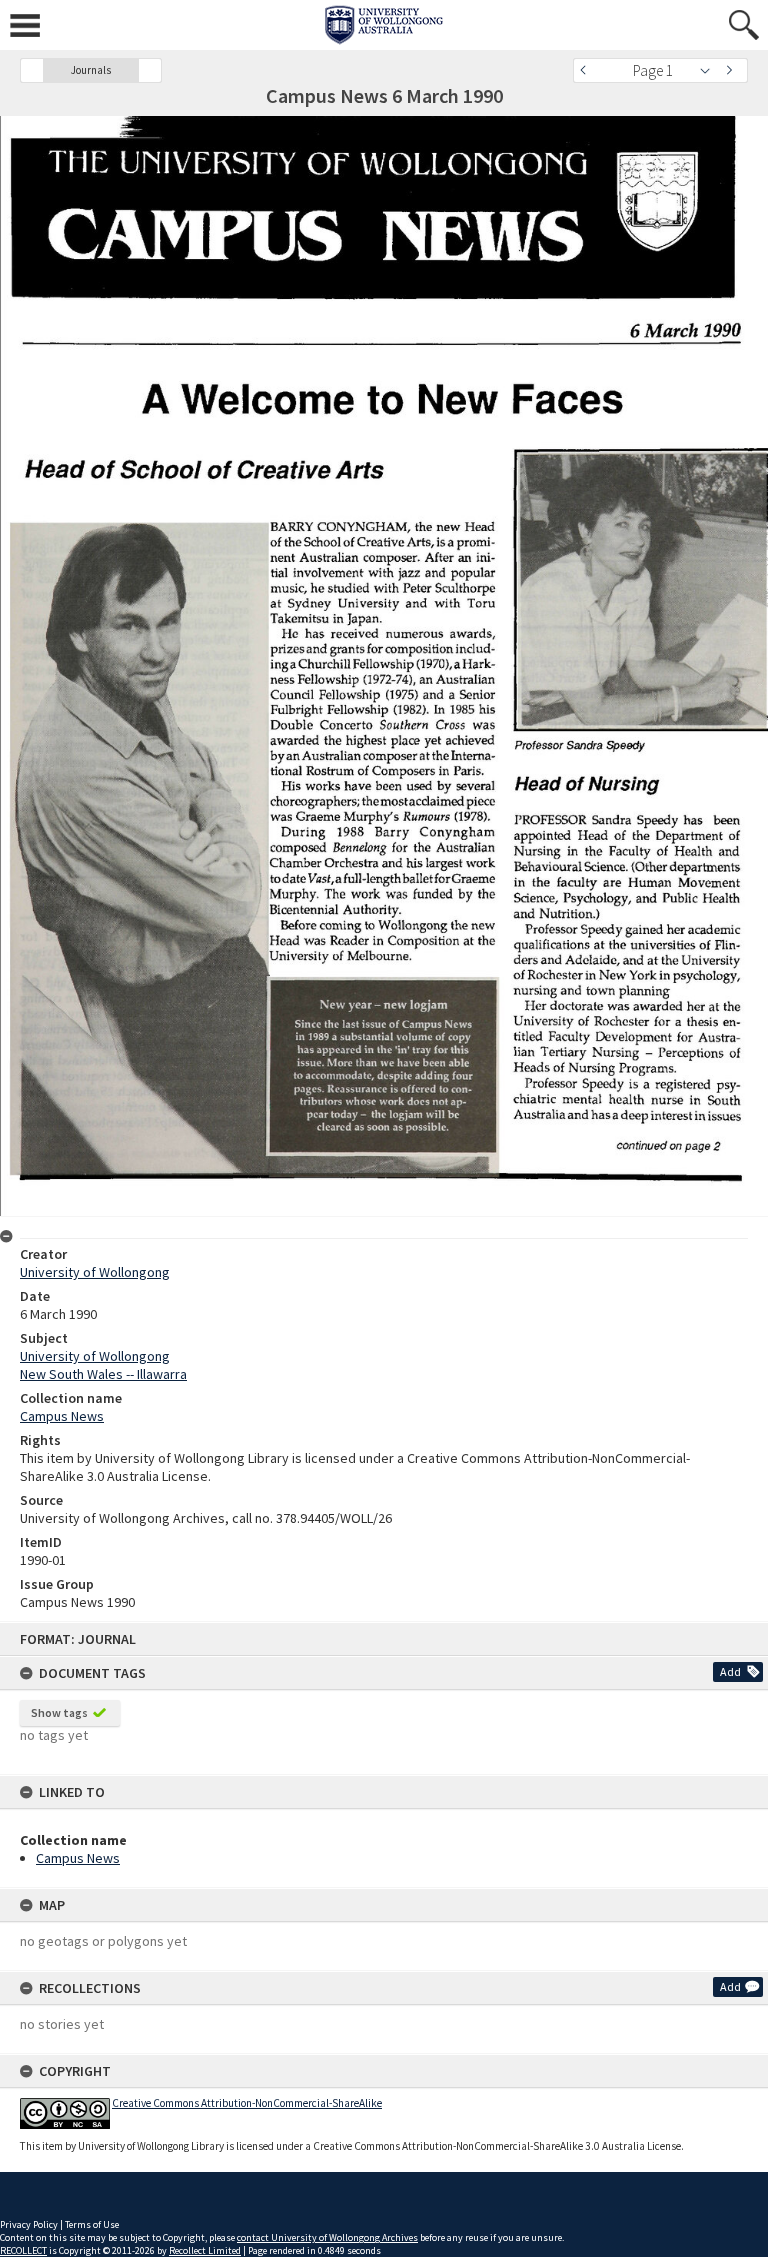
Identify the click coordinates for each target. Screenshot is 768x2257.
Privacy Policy (29, 2224)
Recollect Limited (205, 2250)
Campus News (78, 1858)
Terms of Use (92, 2224)
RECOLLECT (23, 2250)
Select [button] (710, 70)
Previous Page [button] (588, 70)
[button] (32, 70)
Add (730, 1671)
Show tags (59, 1712)
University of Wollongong (95, 1272)
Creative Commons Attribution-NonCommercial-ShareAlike (247, 2103)
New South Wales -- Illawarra (103, 1374)
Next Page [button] (733, 70)
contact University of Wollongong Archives (327, 2237)
